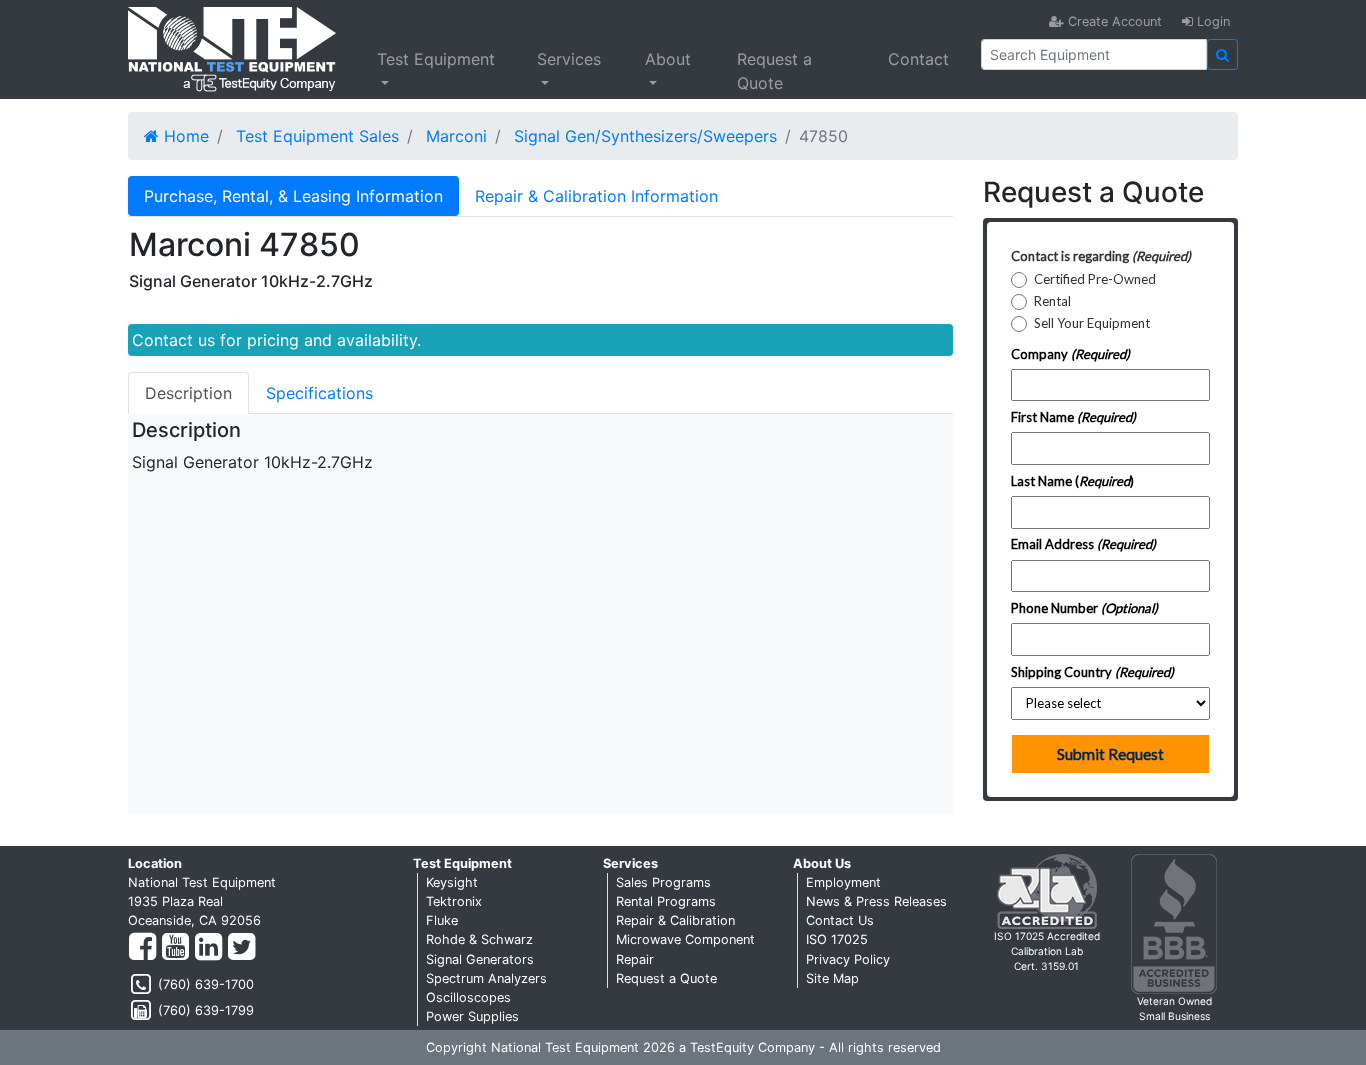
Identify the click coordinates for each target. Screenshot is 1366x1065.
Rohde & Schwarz (479, 939)
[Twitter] (241, 947)
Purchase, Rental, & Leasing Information (293, 196)
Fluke (442, 920)
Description (188, 393)
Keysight (452, 882)
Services (569, 59)
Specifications (319, 393)
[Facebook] (142, 947)
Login (1211, 21)
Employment (843, 882)
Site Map (832, 978)
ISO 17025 (837, 939)
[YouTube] (175, 947)
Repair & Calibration (675, 920)
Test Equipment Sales (317, 136)
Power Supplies (472, 1016)
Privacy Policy (848, 959)
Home (184, 136)
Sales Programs (663, 882)
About (668, 59)
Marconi (456, 136)
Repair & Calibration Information (596, 196)
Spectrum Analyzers (486, 978)
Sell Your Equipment (1092, 323)
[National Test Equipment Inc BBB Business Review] (1174, 922)
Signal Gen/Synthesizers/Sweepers (645, 136)
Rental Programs (666, 901)
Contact (918, 59)
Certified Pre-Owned (1095, 279)
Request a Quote (774, 71)
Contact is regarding (1101, 256)
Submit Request (1110, 754)
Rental (1052, 301)
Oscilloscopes (468, 997)
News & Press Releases (876, 901)
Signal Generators (480, 959)
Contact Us (840, 920)
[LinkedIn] (208, 947)
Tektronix (454, 901)
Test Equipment (436, 59)
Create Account (1113, 21)
